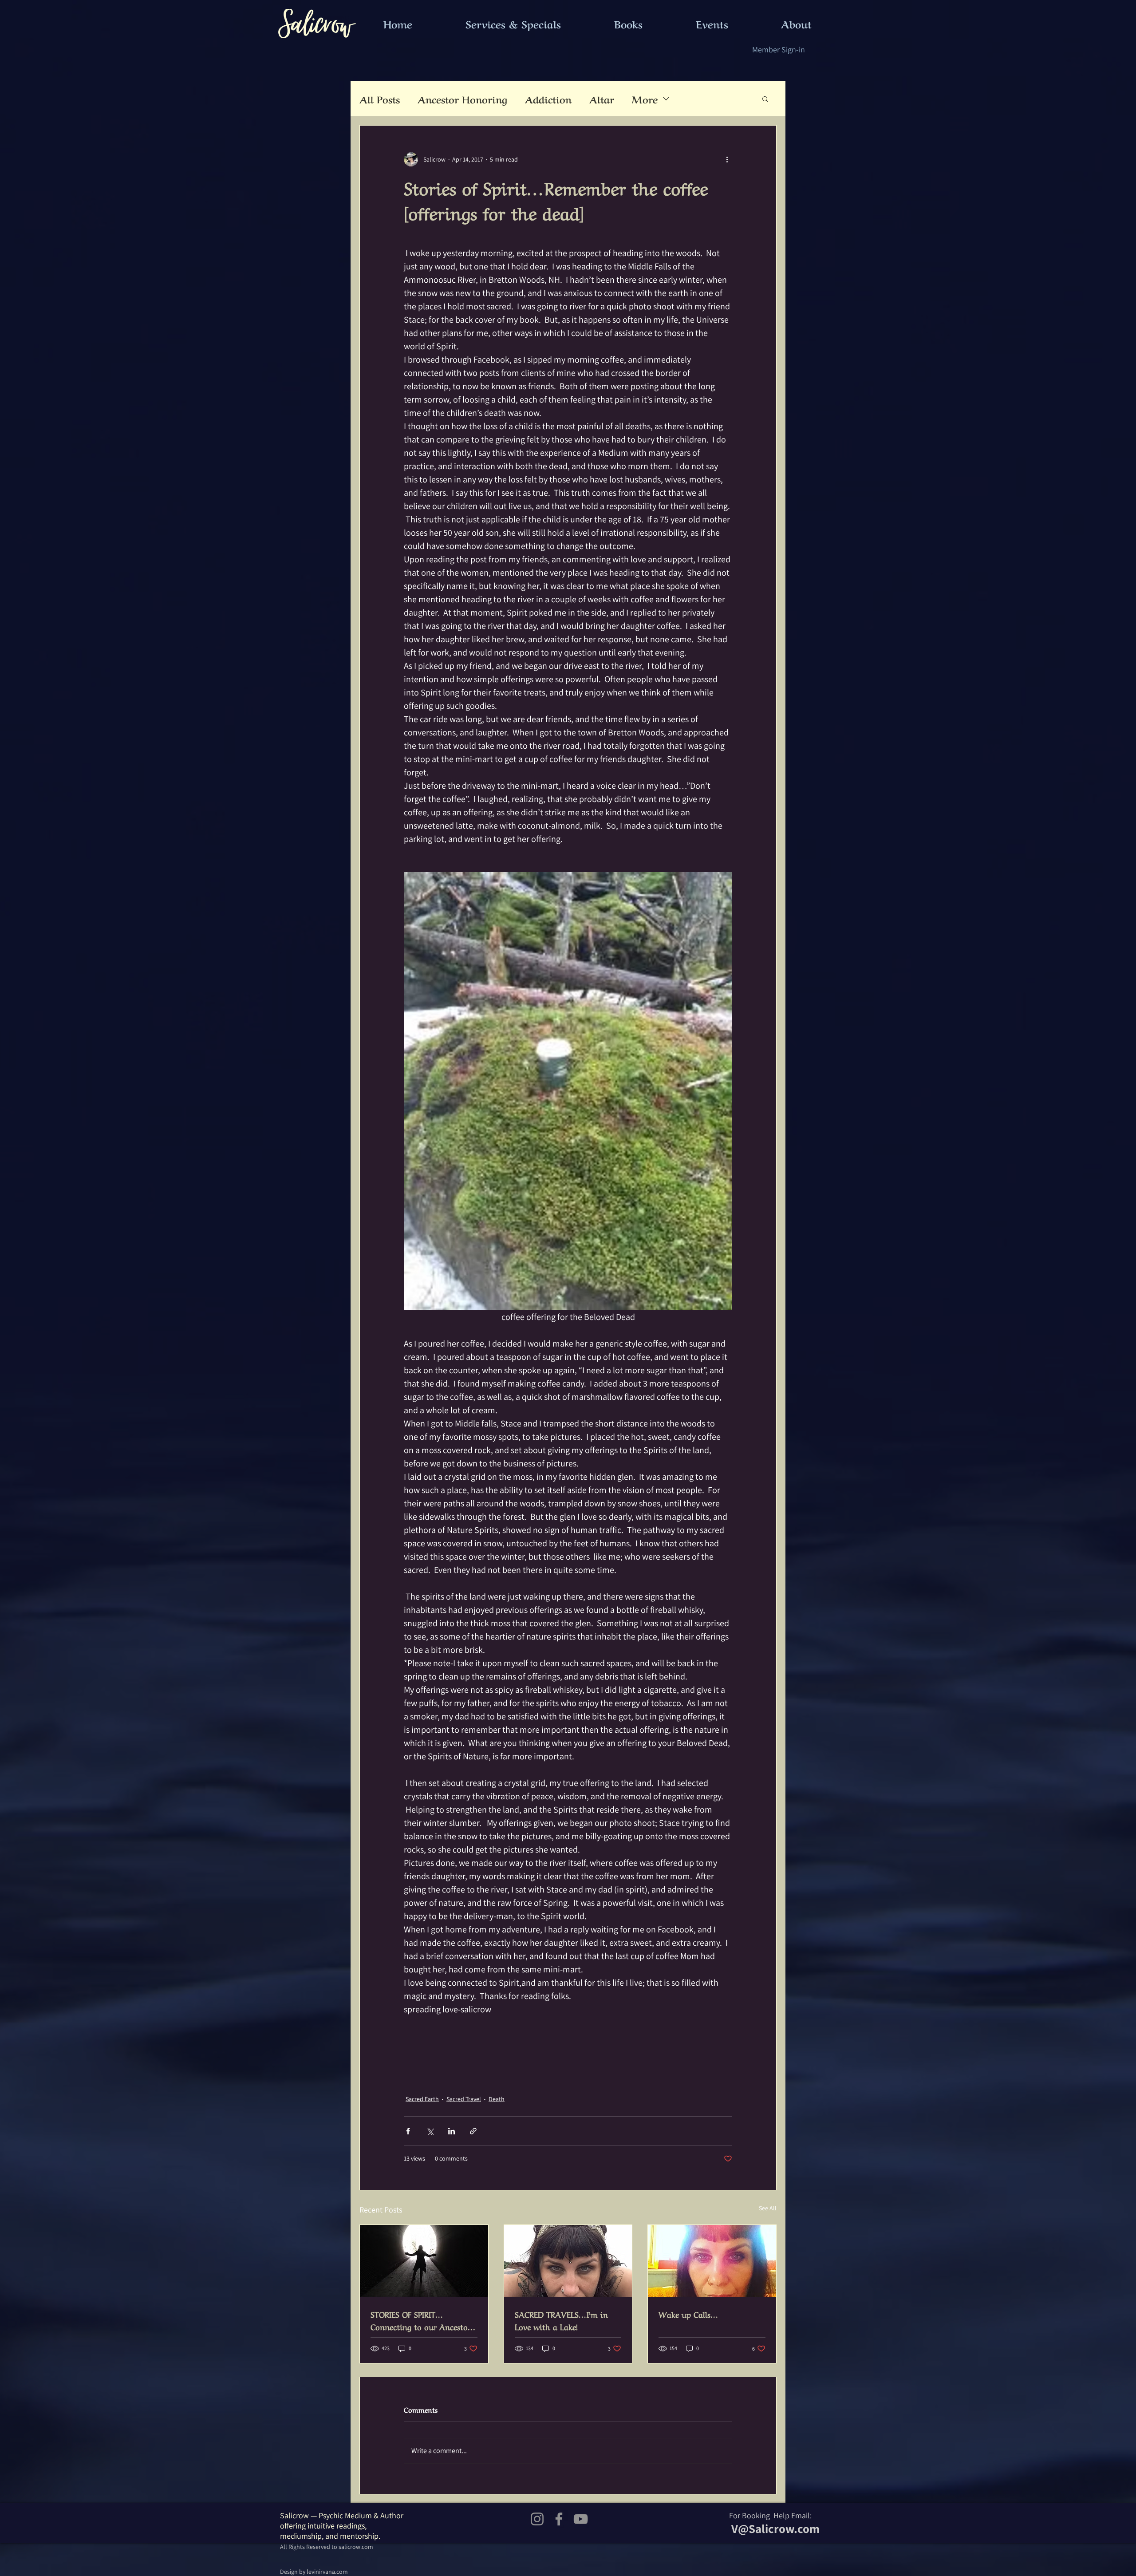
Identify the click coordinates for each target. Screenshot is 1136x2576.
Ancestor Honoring (462, 99)
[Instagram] (537, 2519)
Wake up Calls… (688, 2314)
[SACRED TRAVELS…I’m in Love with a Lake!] (568, 2261)
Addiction (548, 99)
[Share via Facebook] (408, 2131)
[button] (765, 99)
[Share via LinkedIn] (452, 2131)
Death (497, 2099)
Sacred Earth (422, 2099)
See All (768, 2208)
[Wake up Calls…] (712, 2261)
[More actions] (727, 159)
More (645, 99)
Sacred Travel (464, 2099)
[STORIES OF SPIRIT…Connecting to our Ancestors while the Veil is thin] (424, 2261)
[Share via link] (473, 2131)
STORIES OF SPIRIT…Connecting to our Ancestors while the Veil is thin (422, 2320)
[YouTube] (581, 2519)
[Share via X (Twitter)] (430, 2131)
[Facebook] (559, 2519)
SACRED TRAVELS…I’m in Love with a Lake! (561, 2320)
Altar (602, 99)
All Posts (380, 99)
